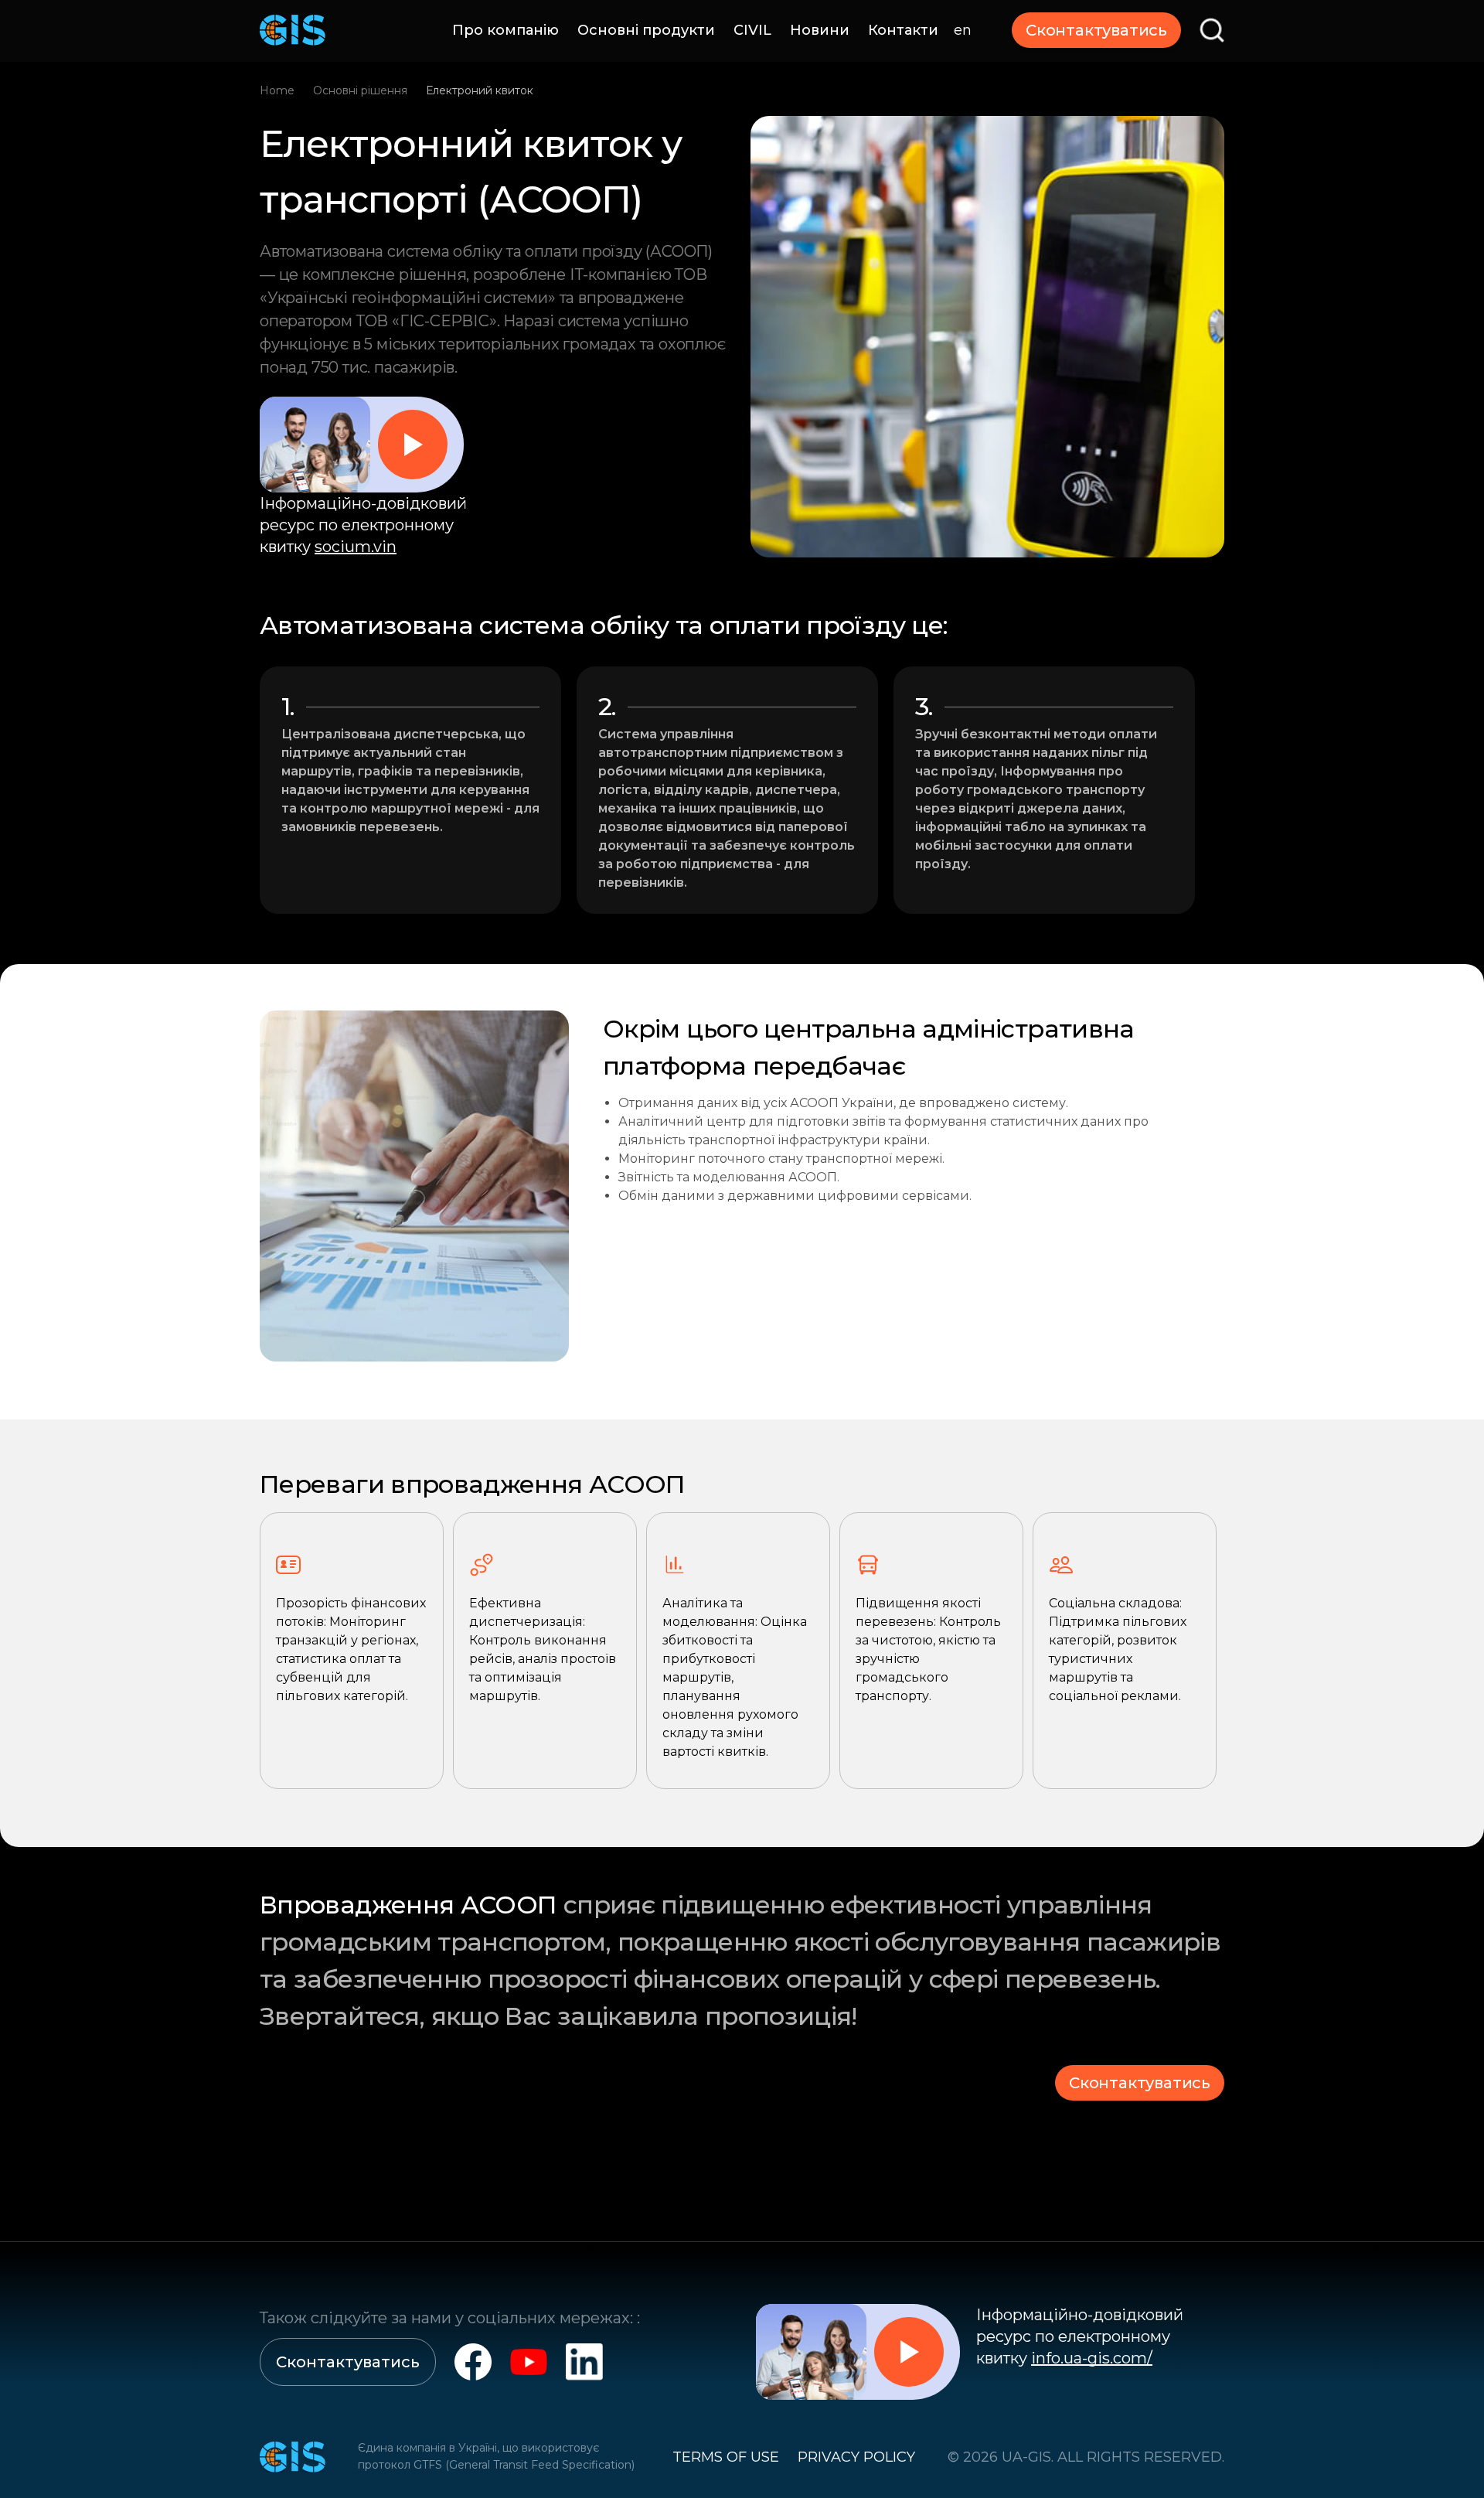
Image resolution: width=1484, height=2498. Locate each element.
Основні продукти (646, 30)
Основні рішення (360, 90)
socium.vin (356, 547)
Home (277, 90)
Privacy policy (856, 2457)
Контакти (903, 30)
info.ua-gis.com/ (1092, 2358)
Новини (820, 30)
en (963, 30)
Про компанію (505, 30)
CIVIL (752, 30)
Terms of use (726, 2457)
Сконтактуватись (1096, 30)
